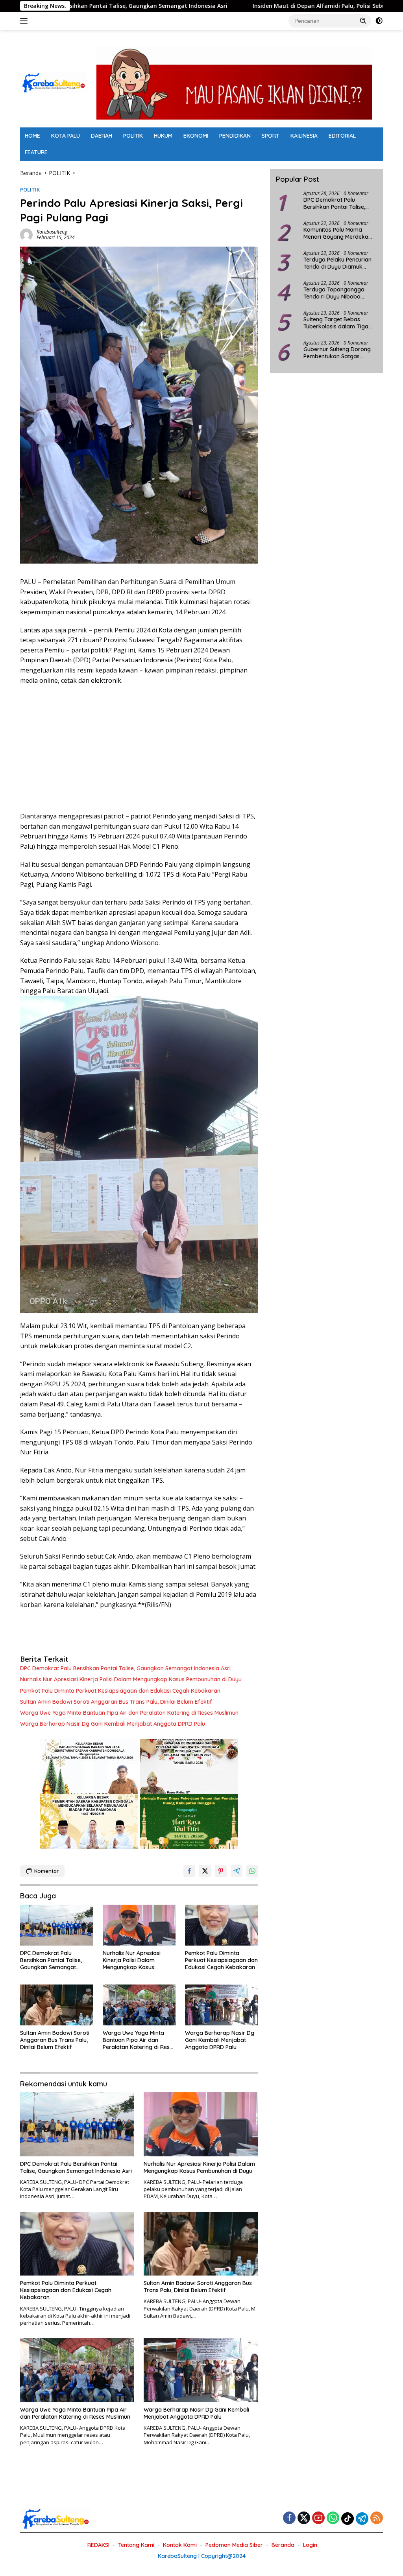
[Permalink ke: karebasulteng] (26, 234)
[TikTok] (348, 2519)
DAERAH (102, 136)
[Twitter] (304, 2518)
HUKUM (163, 136)
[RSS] (377, 2518)
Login (310, 2545)
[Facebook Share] (189, 1871)
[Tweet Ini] (205, 1871)
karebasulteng (52, 232)
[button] (363, 20)
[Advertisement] (139, 748)
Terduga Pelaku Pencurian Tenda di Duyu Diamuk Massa (337, 263)
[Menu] (25, 21)
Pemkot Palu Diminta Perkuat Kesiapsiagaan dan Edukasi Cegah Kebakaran (120, 1691)
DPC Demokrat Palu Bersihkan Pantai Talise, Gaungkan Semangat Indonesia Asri (125, 1668)
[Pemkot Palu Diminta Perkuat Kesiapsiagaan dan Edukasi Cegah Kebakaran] (222, 1925)
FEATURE (36, 152)
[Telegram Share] (237, 1871)
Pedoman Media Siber (234, 2545)
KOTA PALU (66, 136)
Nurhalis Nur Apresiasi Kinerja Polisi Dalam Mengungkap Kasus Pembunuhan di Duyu (131, 1679)
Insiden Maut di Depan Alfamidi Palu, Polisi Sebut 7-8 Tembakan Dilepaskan (235, 6)
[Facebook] (289, 2518)
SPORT (271, 136)
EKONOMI (196, 136)
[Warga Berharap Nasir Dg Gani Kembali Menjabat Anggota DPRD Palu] (222, 2005)
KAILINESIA (304, 136)
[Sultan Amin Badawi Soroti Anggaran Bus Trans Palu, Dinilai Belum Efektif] (57, 2005)
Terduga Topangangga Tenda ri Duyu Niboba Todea (334, 293)
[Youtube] (318, 2518)
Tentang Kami (136, 2545)
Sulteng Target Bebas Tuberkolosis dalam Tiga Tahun (336, 323)
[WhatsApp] (333, 2518)
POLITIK (133, 136)
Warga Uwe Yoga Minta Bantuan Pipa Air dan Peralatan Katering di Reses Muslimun (129, 1713)
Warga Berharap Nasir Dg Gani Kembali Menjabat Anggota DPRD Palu (113, 1724)
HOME (32, 136)
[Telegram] (362, 2519)
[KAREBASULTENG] (54, 82)
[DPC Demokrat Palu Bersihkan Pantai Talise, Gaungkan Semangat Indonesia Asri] (57, 1925)
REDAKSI (98, 2545)
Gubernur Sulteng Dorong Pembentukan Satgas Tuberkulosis (337, 353)
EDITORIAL (342, 136)
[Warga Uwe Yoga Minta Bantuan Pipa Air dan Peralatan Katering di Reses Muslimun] (139, 2005)
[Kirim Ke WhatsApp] (252, 1871)
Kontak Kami (180, 2545)
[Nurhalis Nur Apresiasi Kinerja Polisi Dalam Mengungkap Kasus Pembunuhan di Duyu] (139, 1925)
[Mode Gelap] (379, 21)
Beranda (283, 2545)
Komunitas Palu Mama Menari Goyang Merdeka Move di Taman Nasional (336, 233)
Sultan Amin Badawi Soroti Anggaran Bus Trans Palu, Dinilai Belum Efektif (116, 1702)
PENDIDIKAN (235, 136)
